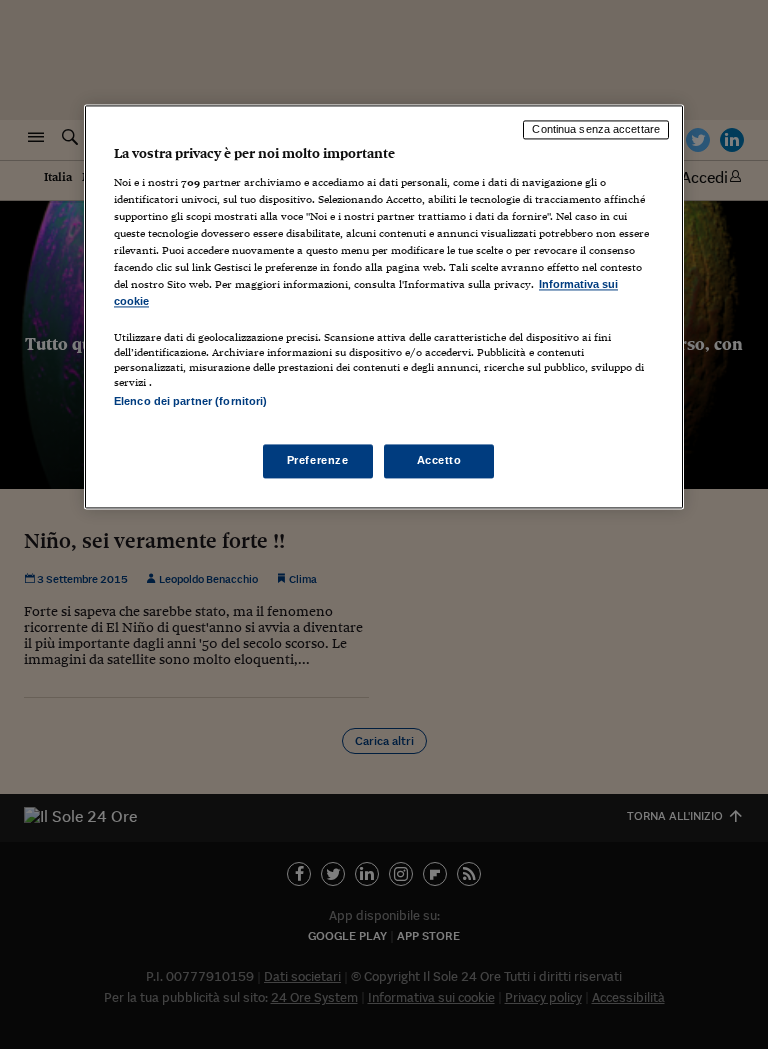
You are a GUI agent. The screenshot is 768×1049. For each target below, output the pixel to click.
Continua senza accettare (596, 130)
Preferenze (318, 460)
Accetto (439, 460)
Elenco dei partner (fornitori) (190, 402)
